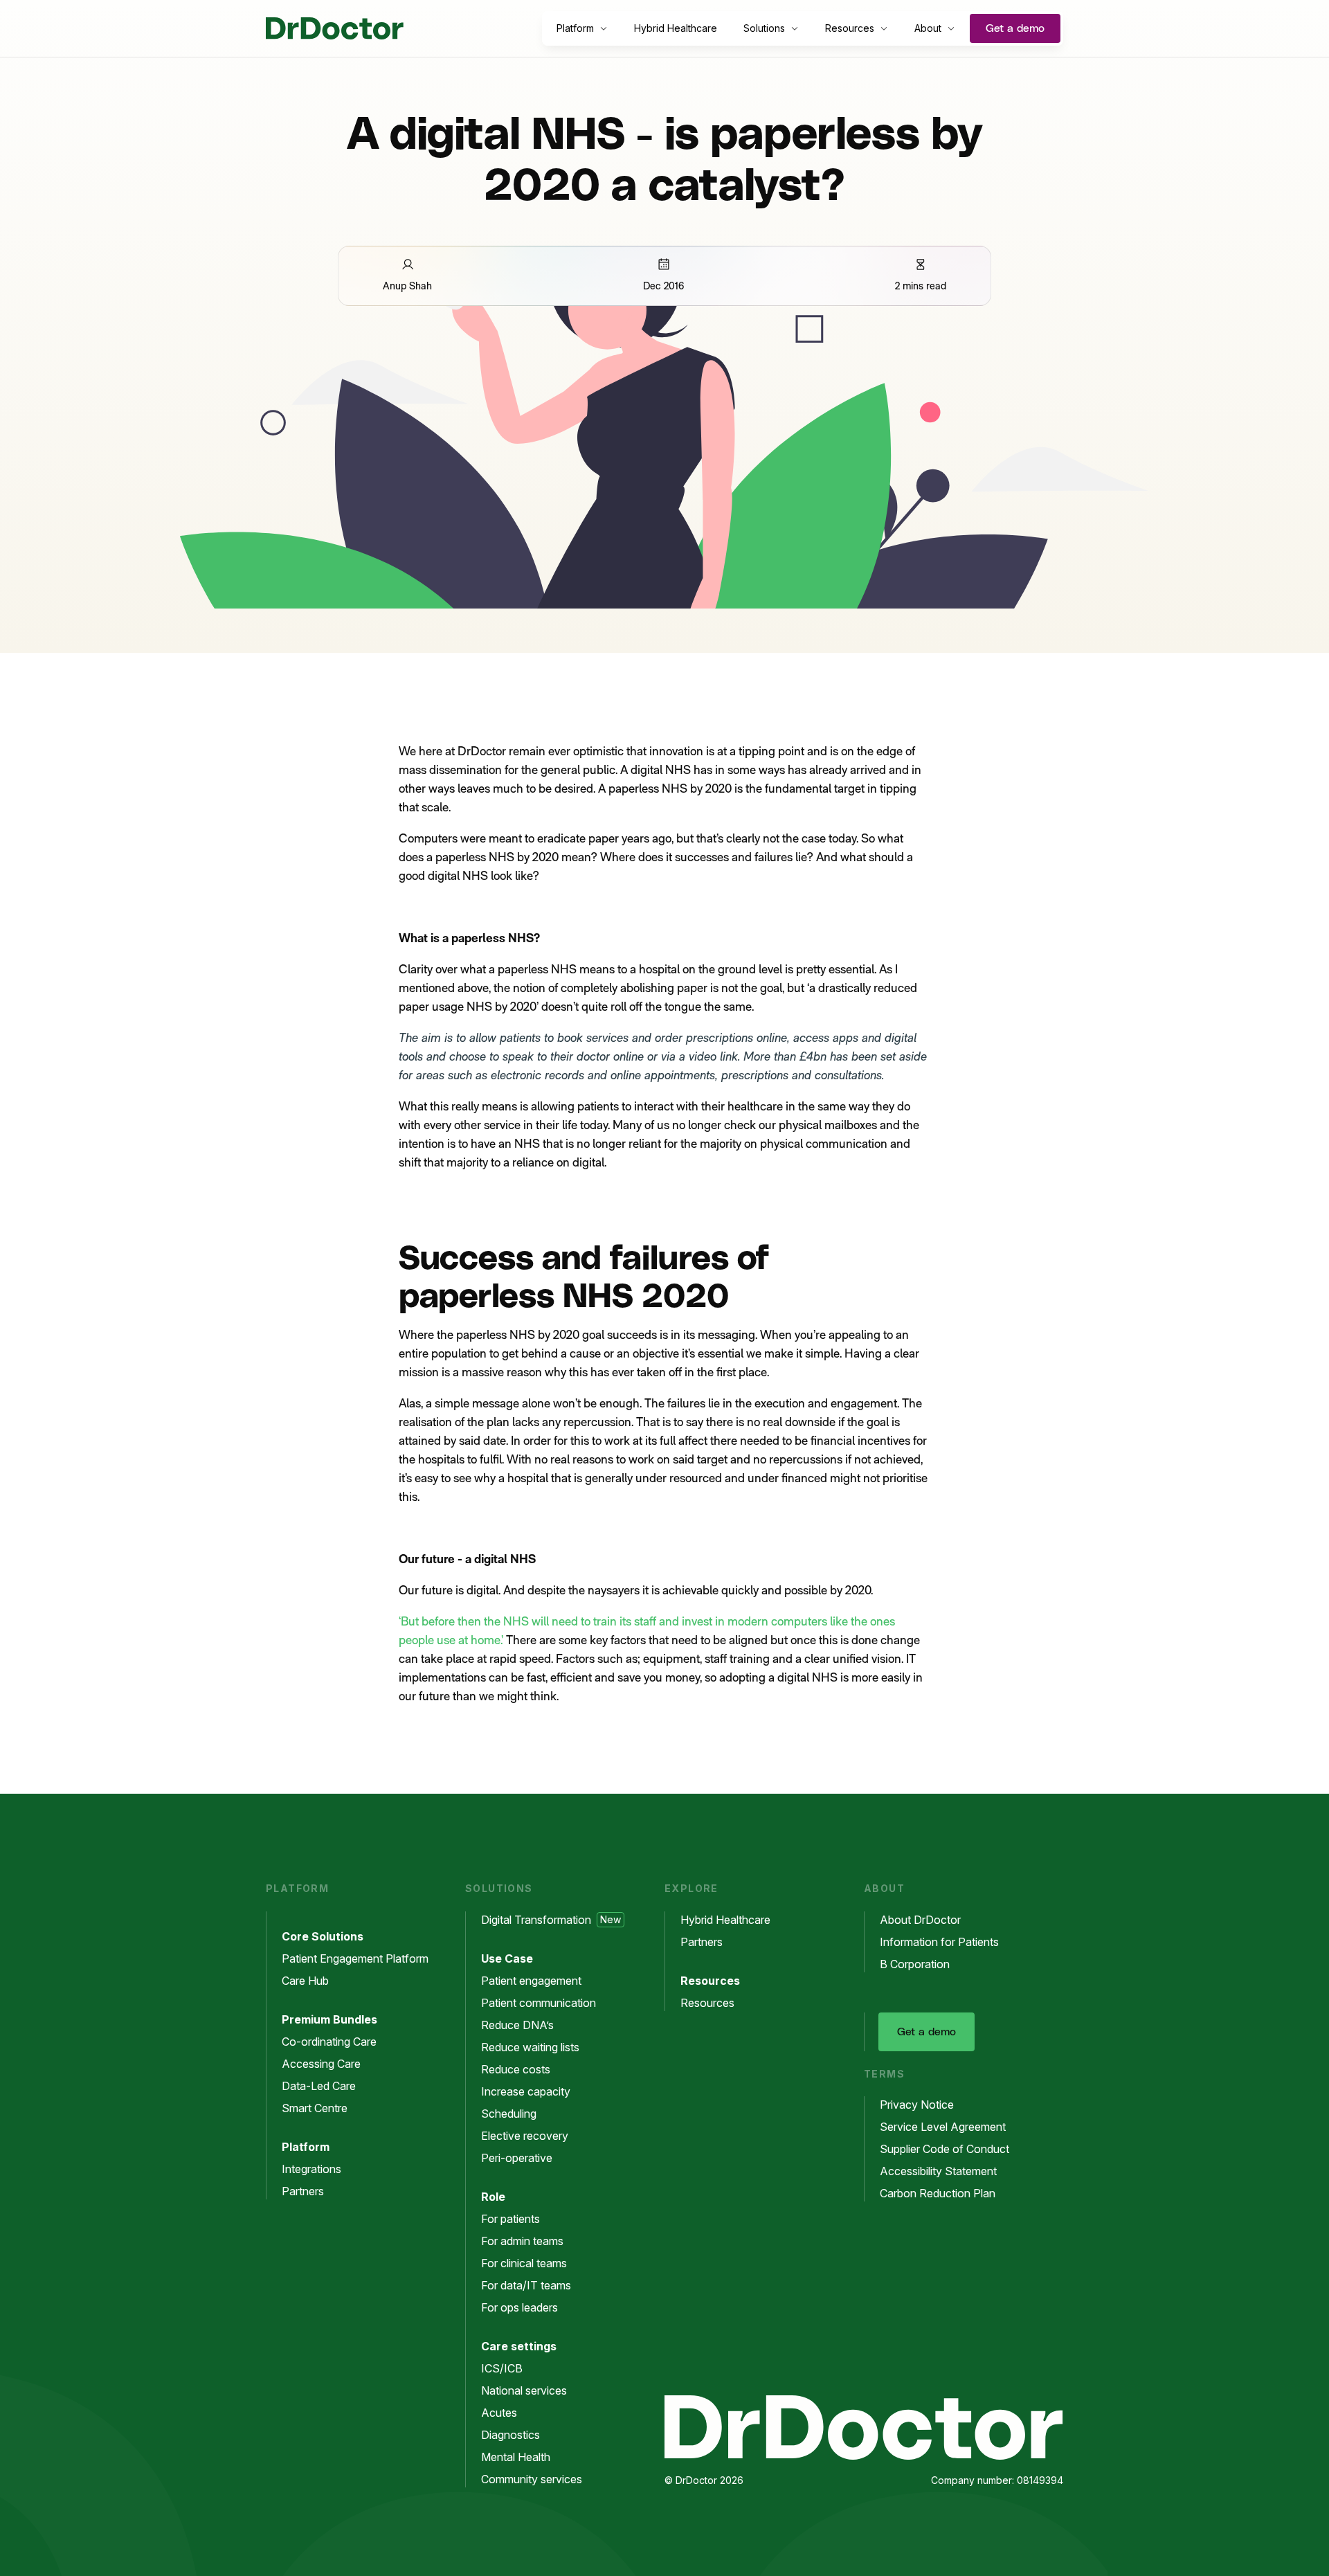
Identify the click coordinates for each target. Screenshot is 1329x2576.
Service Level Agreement (943, 2127)
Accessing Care (321, 2064)
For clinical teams (524, 2263)
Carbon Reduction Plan (938, 2193)
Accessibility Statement (938, 2171)
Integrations (311, 2169)
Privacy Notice (917, 2105)
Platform (575, 28)
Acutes (499, 2413)
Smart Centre (315, 2108)
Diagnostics (510, 2435)
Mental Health (516, 2457)
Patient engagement (531, 1981)
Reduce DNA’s (517, 2025)
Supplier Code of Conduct (944, 2149)
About (928, 28)
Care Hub (305, 1981)
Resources (850, 28)
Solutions (764, 28)
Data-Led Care (319, 2086)
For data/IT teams (526, 2285)
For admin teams (522, 2241)
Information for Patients (939, 1942)
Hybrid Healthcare (676, 28)
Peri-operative (517, 2158)
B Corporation (915, 1964)
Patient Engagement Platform (355, 1958)
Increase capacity (526, 2091)
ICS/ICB (502, 2368)
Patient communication (539, 2003)
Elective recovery (525, 2136)
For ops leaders (519, 2307)
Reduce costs (516, 2069)
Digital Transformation (551, 1920)
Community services (532, 2479)
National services (524, 2390)
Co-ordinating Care (329, 2042)
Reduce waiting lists (530, 2047)
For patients (510, 2219)
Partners (303, 2191)
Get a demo (1015, 28)
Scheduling (509, 2114)
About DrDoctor (920, 1920)
